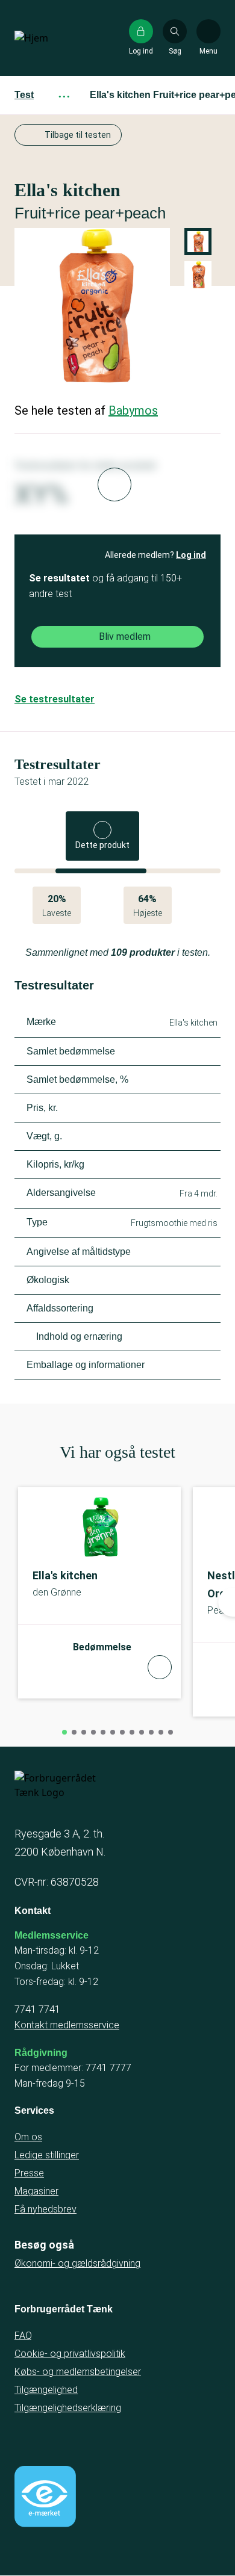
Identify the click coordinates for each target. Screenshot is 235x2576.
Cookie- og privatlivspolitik (70, 2354)
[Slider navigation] (64, 1732)
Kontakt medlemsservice (67, 2025)
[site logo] (53, 38)
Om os (28, 2137)
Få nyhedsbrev (45, 2209)
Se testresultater (55, 699)
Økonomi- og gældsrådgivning (77, 2263)
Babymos (133, 410)
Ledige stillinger (47, 2155)
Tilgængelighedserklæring (68, 2408)
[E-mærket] (45, 2497)
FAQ (23, 2336)
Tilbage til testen (78, 135)
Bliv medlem (125, 636)
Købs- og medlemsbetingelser (78, 2372)
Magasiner (36, 2191)
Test (24, 95)
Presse (29, 2173)
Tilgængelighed (46, 2390)
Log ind (191, 555)
